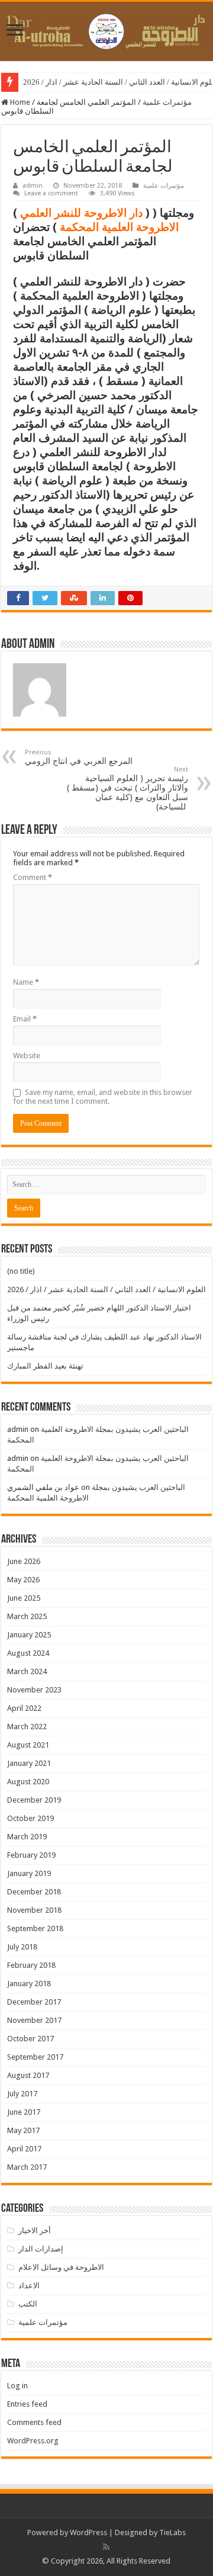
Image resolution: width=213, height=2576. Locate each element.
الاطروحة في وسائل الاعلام (61, 2267)
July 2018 (22, 1947)
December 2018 (34, 1892)
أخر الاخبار (35, 2230)
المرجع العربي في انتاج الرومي (79, 757)
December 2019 (34, 1800)
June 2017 (24, 2112)
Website (27, 1056)
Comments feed (34, 2422)
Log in (17, 2386)
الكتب (28, 2304)
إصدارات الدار (41, 2249)
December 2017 (34, 2002)
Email (25, 1019)
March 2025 (27, 1616)
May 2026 (23, 1580)
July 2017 (22, 2094)
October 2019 (30, 1818)
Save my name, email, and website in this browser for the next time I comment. (103, 1097)
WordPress (88, 2532)
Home (19, 102)
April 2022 (24, 1708)
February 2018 (31, 1965)
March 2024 (27, 1671)
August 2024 (28, 1653)
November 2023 (34, 1690)
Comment (33, 877)
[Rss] (106, 2547)
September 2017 (35, 2057)
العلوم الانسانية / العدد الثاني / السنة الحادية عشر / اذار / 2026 (106, 1289)
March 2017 (27, 2167)
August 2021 (28, 1745)
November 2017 (34, 2020)
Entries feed (27, 2404)
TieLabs (172, 2532)
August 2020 (28, 1782)
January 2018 (29, 1984)
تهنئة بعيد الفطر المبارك (45, 1366)
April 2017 (24, 2149)
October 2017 (30, 2039)
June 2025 (24, 1598)
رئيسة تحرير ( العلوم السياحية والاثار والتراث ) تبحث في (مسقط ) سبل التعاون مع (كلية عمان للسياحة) (128, 788)
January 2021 (29, 1763)
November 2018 (34, 1910)
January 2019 (29, 1873)
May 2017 (23, 2130)
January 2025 (29, 1635)
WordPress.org (33, 2441)
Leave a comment (51, 193)
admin (33, 186)
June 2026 (24, 1561)
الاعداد (29, 2286)
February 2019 (31, 1855)
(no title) (21, 1271)
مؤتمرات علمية (167, 102)
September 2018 (35, 1928)
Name (26, 982)
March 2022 (27, 1727)
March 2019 (27, 1837)
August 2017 (28, 2075)
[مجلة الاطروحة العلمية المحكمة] (106, 29)
